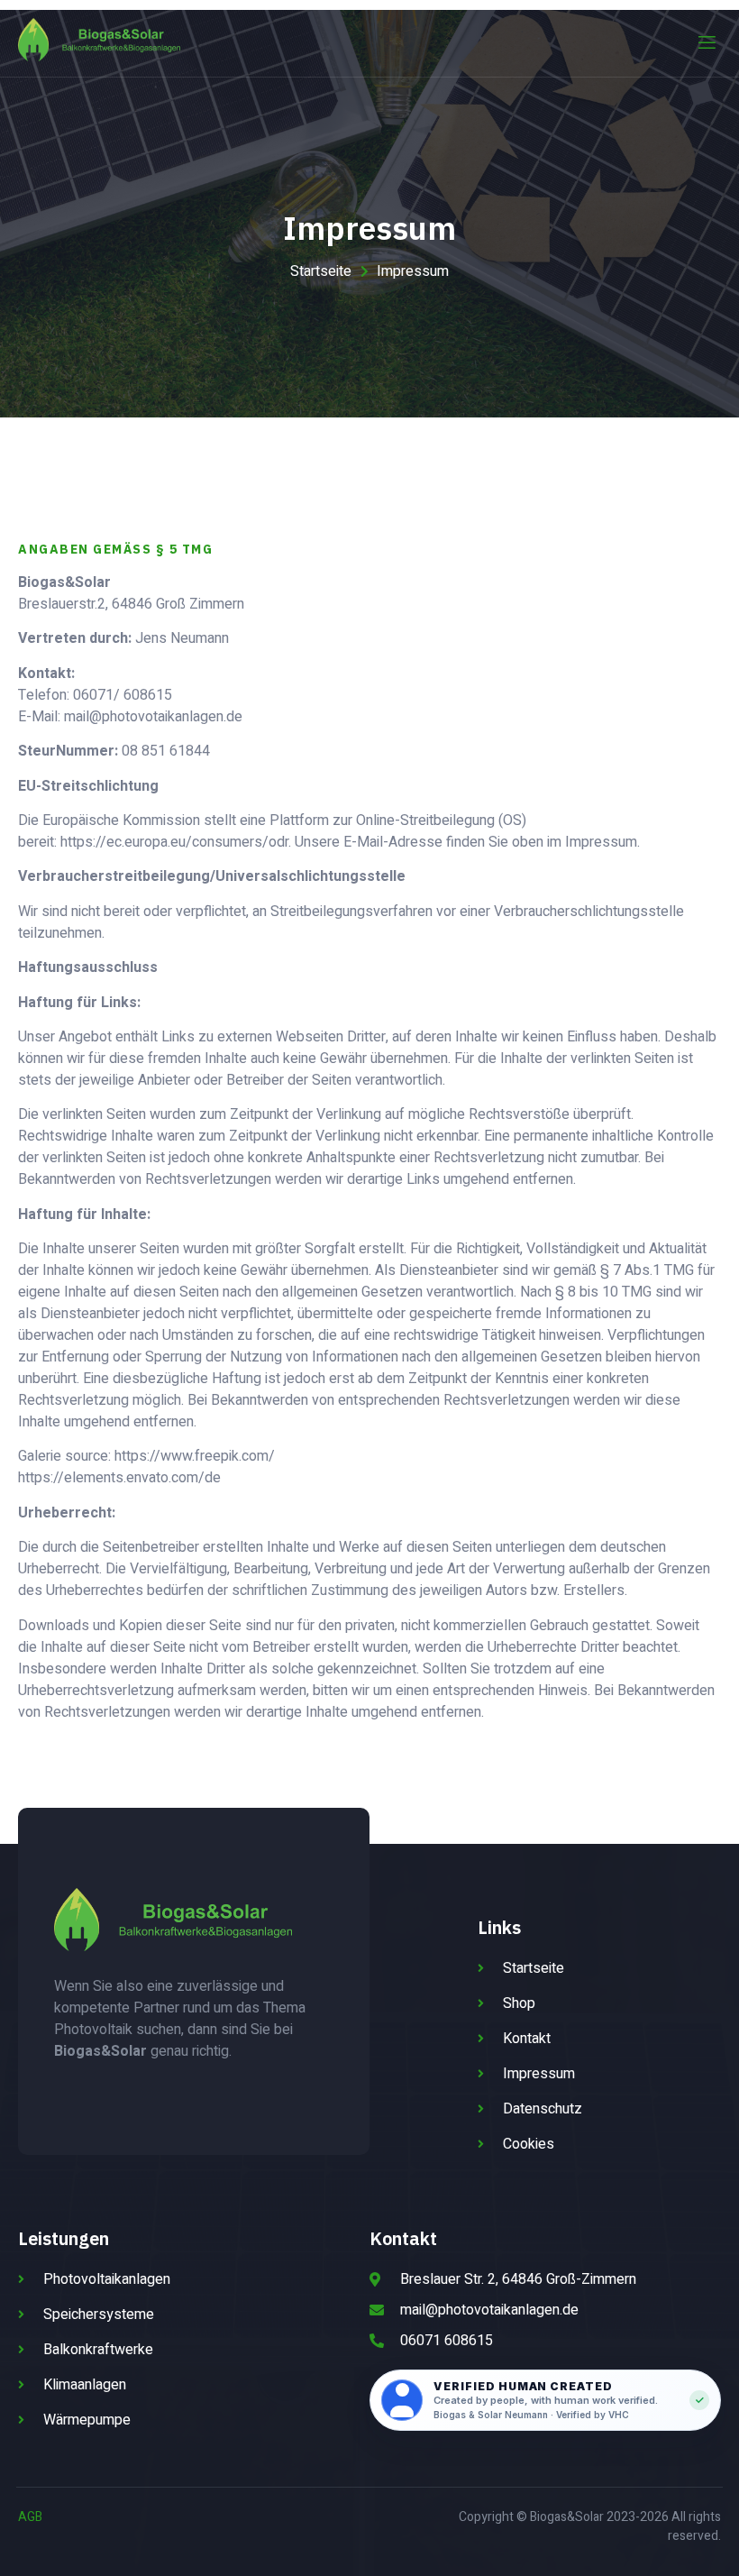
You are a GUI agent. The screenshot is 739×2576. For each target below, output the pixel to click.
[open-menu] (706, 43)
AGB (32, 2517)
